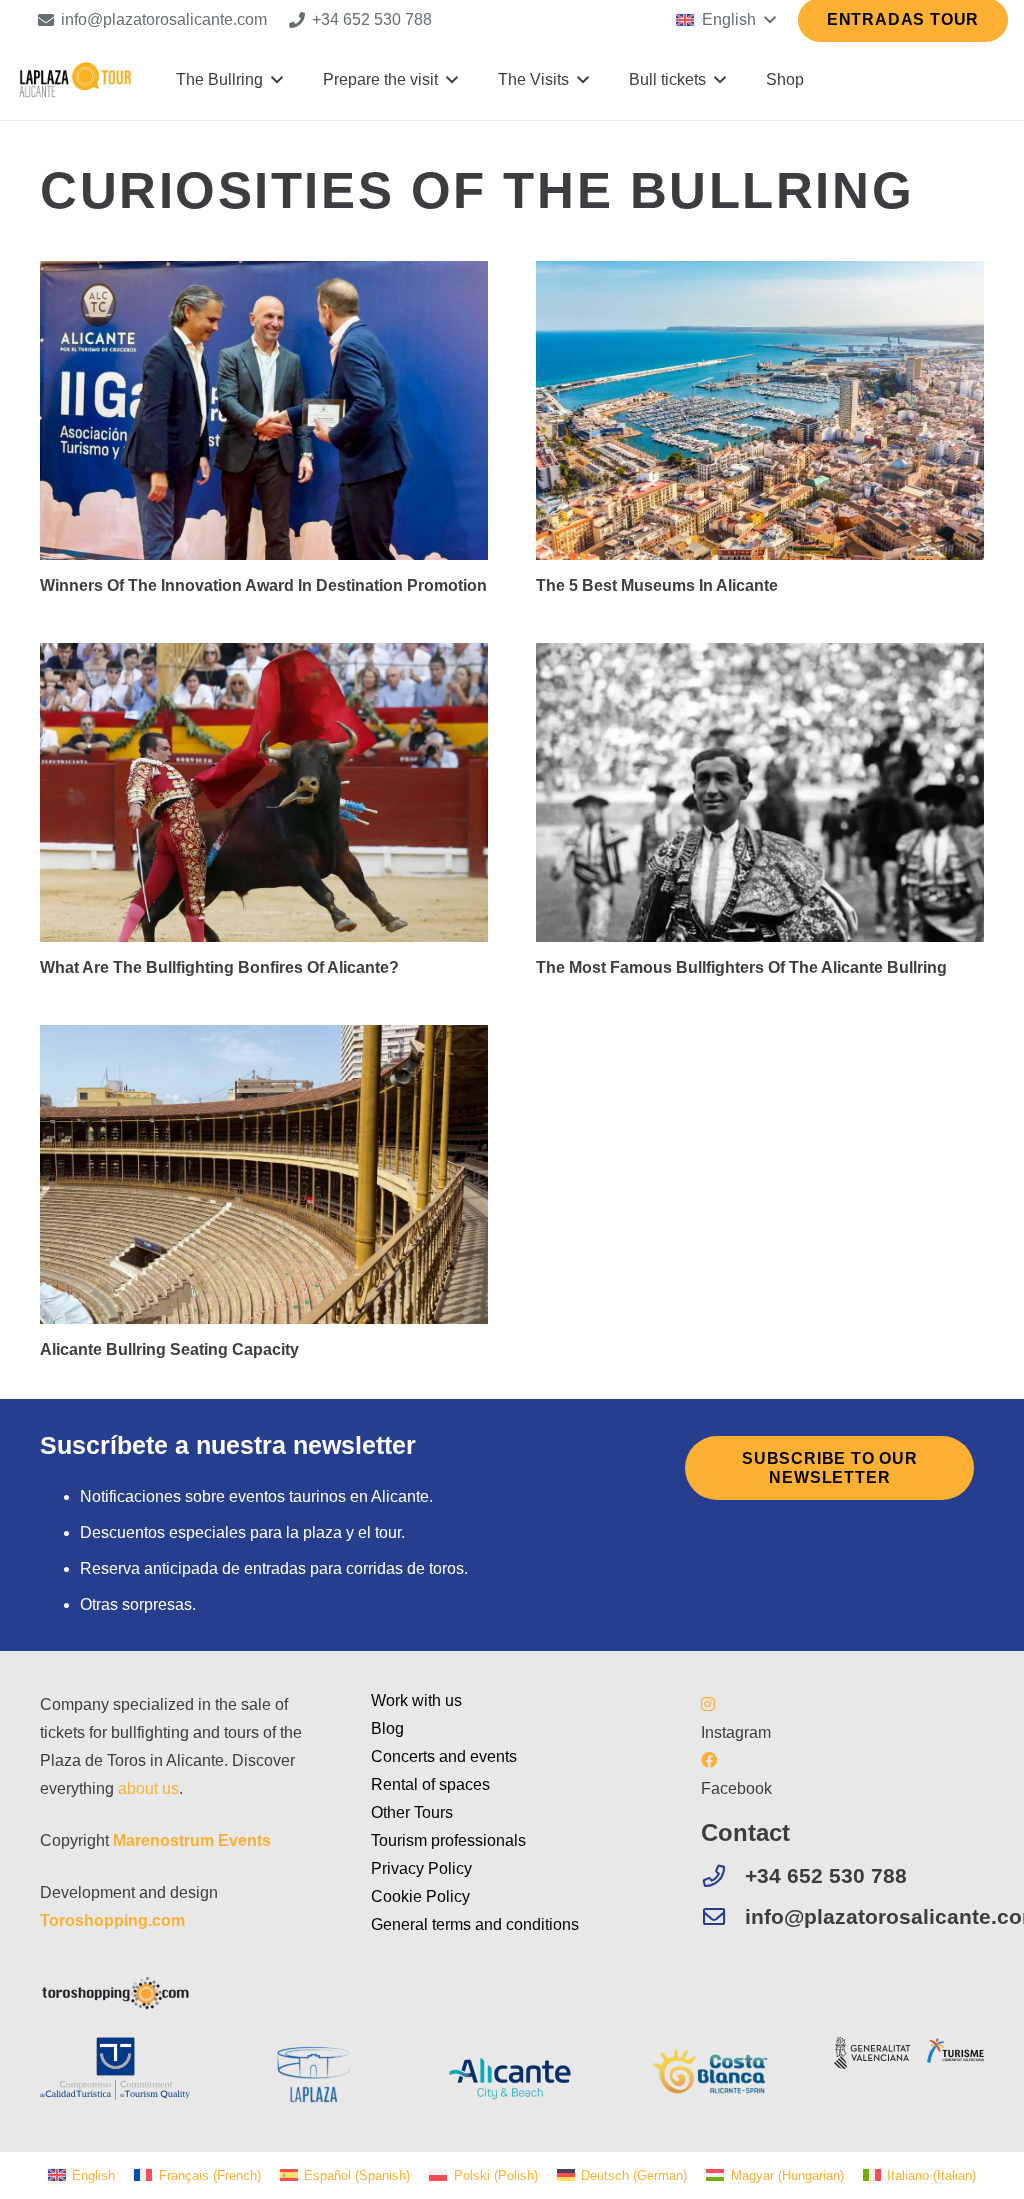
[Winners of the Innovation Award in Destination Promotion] (264, 410)
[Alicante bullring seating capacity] (264, 1174)
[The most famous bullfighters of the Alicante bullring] (760, 792)
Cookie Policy (420, 1896)
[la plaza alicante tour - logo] (74, 80)
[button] (725, 20)
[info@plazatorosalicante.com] (723, 1917)
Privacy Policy (421, 1868)
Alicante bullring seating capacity (169, 1349)
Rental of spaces (430, 1784)
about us (148, 1788)
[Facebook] (709, 1760)
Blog (387, 1728)
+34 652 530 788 (826, 1875)
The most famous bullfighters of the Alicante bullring (741, 967)
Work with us (416, 1700)
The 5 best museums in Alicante (657, 585)
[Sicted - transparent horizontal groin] (115, 2068)
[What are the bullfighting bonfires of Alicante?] (264, 792)
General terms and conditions (475, 1924)
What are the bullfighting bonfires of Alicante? (219, 967)
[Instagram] (708, 1704)
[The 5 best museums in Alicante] (760, 410)
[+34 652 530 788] (723, 1876)
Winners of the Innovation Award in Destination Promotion (263, 585)
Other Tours (412, 1812)
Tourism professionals (448, 1840)
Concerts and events (444, 1756)
